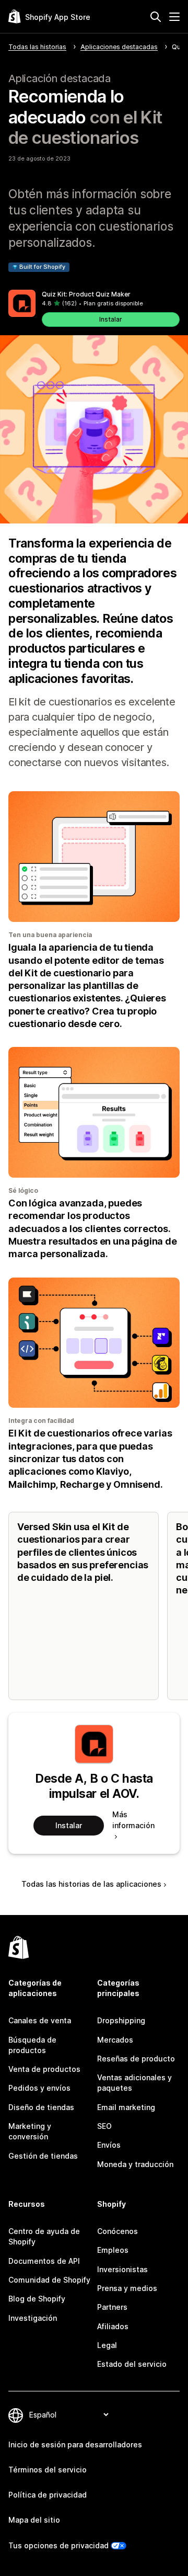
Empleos (113, 2250)
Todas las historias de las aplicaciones (91, 1884)
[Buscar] (156, 17)
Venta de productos (44, 2069)
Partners (112, 2307)
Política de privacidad (48, 2495)
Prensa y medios (127, 2288)
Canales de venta (40, 2020)
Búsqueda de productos (32, 2045)
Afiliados (113, 2326)
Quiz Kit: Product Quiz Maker (86, 294)
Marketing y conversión (30, 2131)
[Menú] (174, 17)
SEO (104, 2126)
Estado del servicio (132, 2364)
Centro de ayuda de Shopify (44, 2236)
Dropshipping (121, 2020)
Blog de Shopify (37, 2299)
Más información (133, 1820)
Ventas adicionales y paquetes (134, 2083)
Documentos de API (44, 2261)
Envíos (109, 2145)
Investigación (33, 2318)
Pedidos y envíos (39, 2088)
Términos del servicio (48, 2470)
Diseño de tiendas (41, 2107)
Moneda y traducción (135, 2164)
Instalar (111, 319)
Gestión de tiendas (43, 2156)
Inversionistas (122, 2269)
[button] (94, 308)
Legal (107, 2345)
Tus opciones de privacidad (58, 2545)
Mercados (115, 2040)
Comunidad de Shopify (49, 2280)
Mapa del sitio (34, 2520)
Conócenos (118, 2231)
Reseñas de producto (136, 2059)
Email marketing (126, 2107)
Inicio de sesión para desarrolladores (75, 2444)
